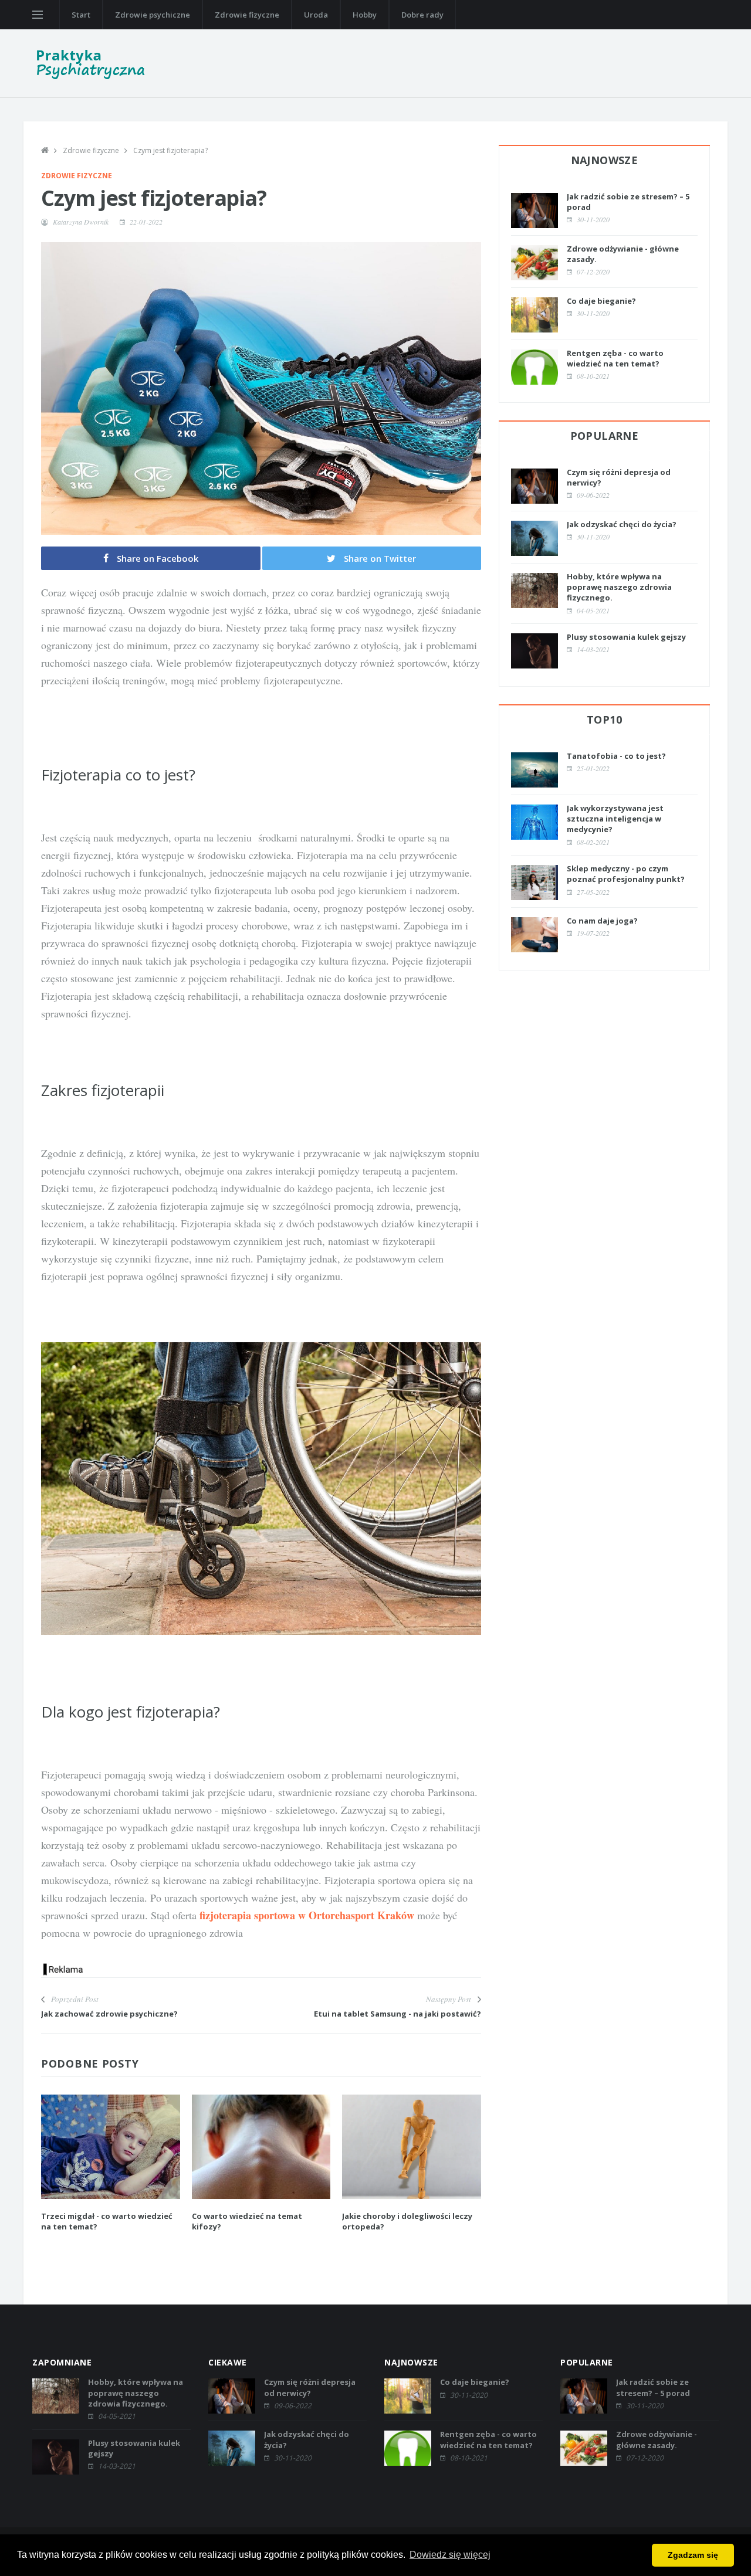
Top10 (604, 719)
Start (81, 15)
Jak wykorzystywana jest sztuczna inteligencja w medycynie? (615, 819)
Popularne (605, 436)
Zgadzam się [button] (693, 2555)
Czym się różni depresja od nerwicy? (310, 2387)
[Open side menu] (38, 15)
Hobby (365, 15)
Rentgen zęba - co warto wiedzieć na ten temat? (615, 358)
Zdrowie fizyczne (247, 15)
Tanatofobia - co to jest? (616, 756)
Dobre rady (422, 15)
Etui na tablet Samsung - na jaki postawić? (398, 2014)
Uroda (316, 15)
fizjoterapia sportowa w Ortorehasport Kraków (307, 1915)
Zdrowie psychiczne (153, 15)
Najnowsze (605, 160)
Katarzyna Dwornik (81, 222)
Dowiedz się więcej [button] (450, 2555)
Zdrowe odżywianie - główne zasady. (657, 2439)
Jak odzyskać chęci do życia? (622, 524)
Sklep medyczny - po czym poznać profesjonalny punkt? (626, 874)
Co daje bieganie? (601, 301)
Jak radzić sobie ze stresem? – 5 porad (653, 2387)
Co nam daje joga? (602, 921)
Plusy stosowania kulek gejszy (626, 637)
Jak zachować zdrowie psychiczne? (109, 2014)
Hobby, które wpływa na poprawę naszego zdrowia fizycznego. (619, 587)
